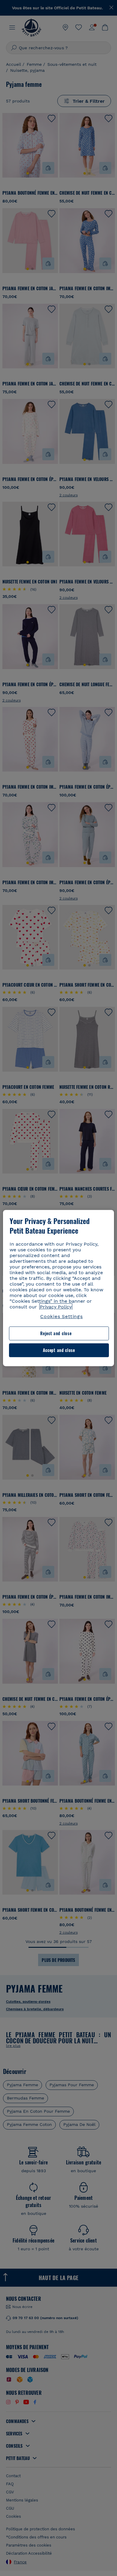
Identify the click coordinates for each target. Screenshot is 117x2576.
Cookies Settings (61, 1316)
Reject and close (56, 1334)
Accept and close (59, 1350)
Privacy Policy (56, 1307)
